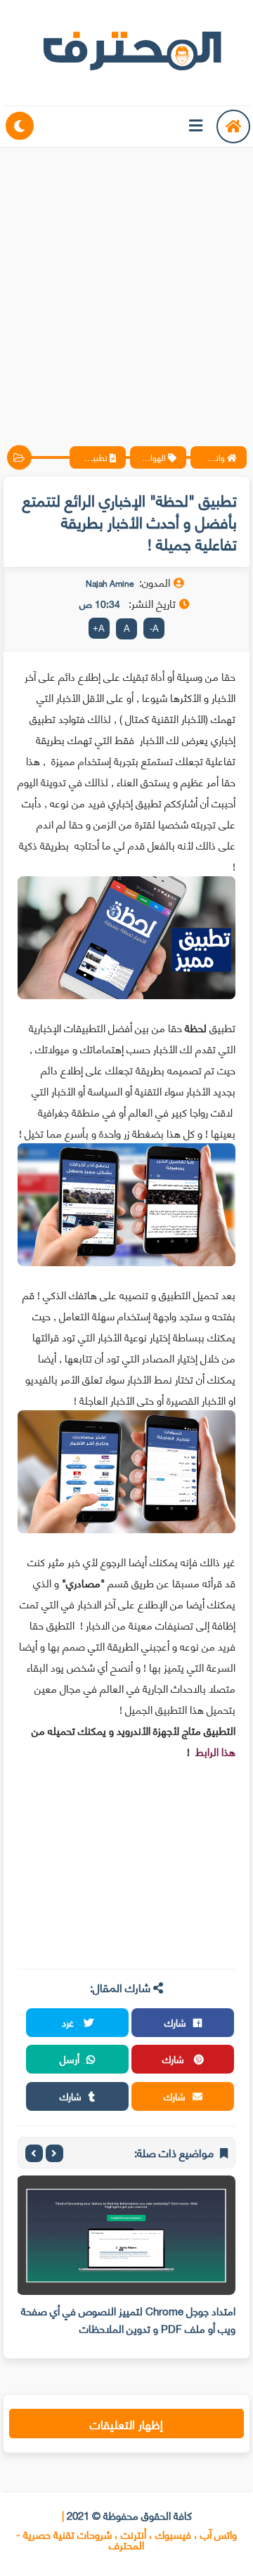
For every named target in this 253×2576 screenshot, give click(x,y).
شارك (175, 2022)
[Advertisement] (126, 285)
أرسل (70, 2058)
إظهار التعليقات (126, 2424)
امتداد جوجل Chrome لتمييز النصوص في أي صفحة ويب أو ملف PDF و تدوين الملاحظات (128, 2319)
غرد (69, 2022)
